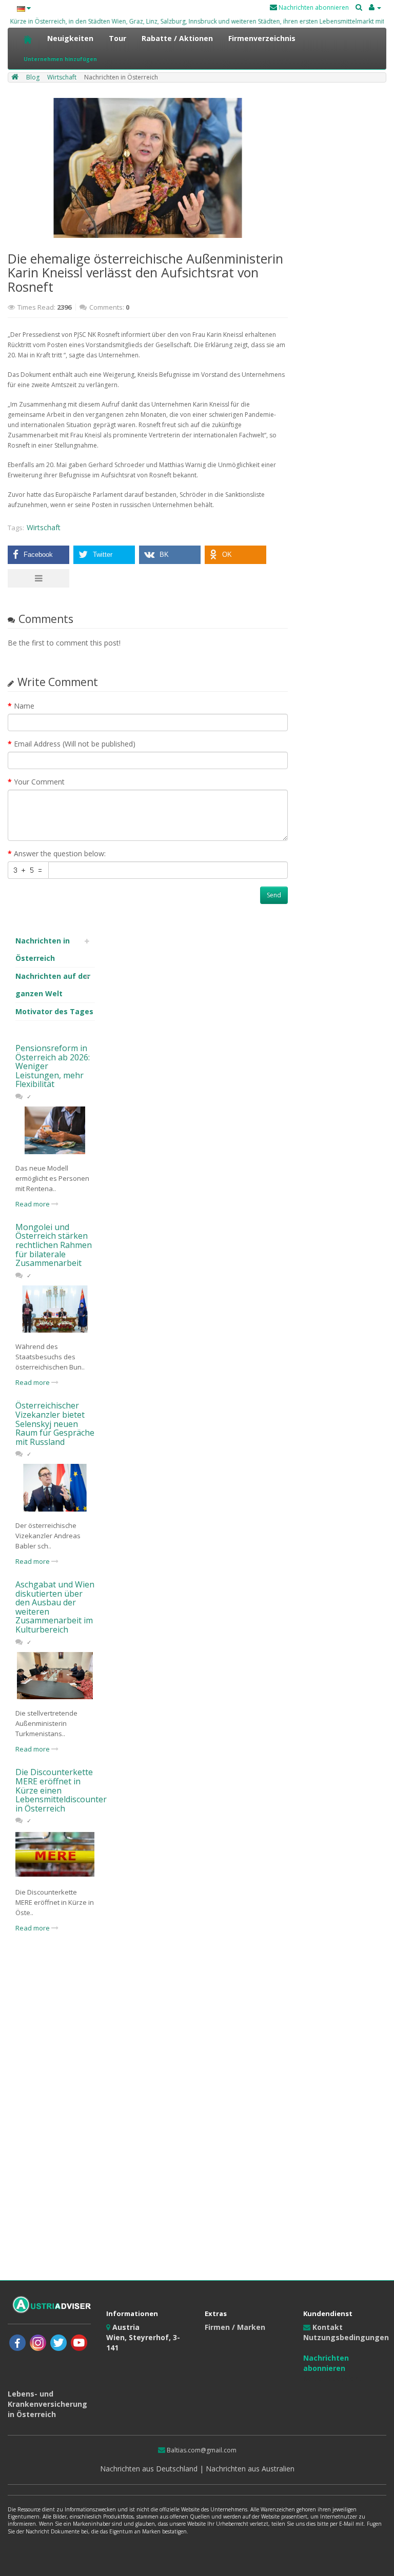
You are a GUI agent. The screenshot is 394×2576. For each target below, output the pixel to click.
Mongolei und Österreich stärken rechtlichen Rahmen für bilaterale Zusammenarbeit (54, 1245)
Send (274, 895)
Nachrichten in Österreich (43, 949)
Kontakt (327, 2327)
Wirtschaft (44, 527)
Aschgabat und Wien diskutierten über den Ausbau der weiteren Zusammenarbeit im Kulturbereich (55, 1607)
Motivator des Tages (54, 1011)
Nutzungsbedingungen (346, 2337)
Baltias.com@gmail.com (201, 2450)
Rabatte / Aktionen (177, 38)
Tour (117, 38)
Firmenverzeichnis (262, 38)
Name (24, 706)
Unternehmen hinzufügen (60, 59)
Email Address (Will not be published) (75, 744)
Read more (33, 1204)
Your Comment (39, 782)
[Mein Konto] (375, 7)
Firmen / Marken (235, 2327)
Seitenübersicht (333, 2378)
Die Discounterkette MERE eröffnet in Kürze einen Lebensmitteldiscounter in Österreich (61, 1790)
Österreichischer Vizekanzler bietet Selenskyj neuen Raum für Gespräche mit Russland (55, 1423)
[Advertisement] (55, 2111)
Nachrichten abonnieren (313, 7)
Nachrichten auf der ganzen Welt (53, 985)
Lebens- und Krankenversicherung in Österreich (47, 2404)
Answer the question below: (60, 853)
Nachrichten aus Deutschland (150, 2469)
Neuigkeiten (70, 38)
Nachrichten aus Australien (249, 2469)
